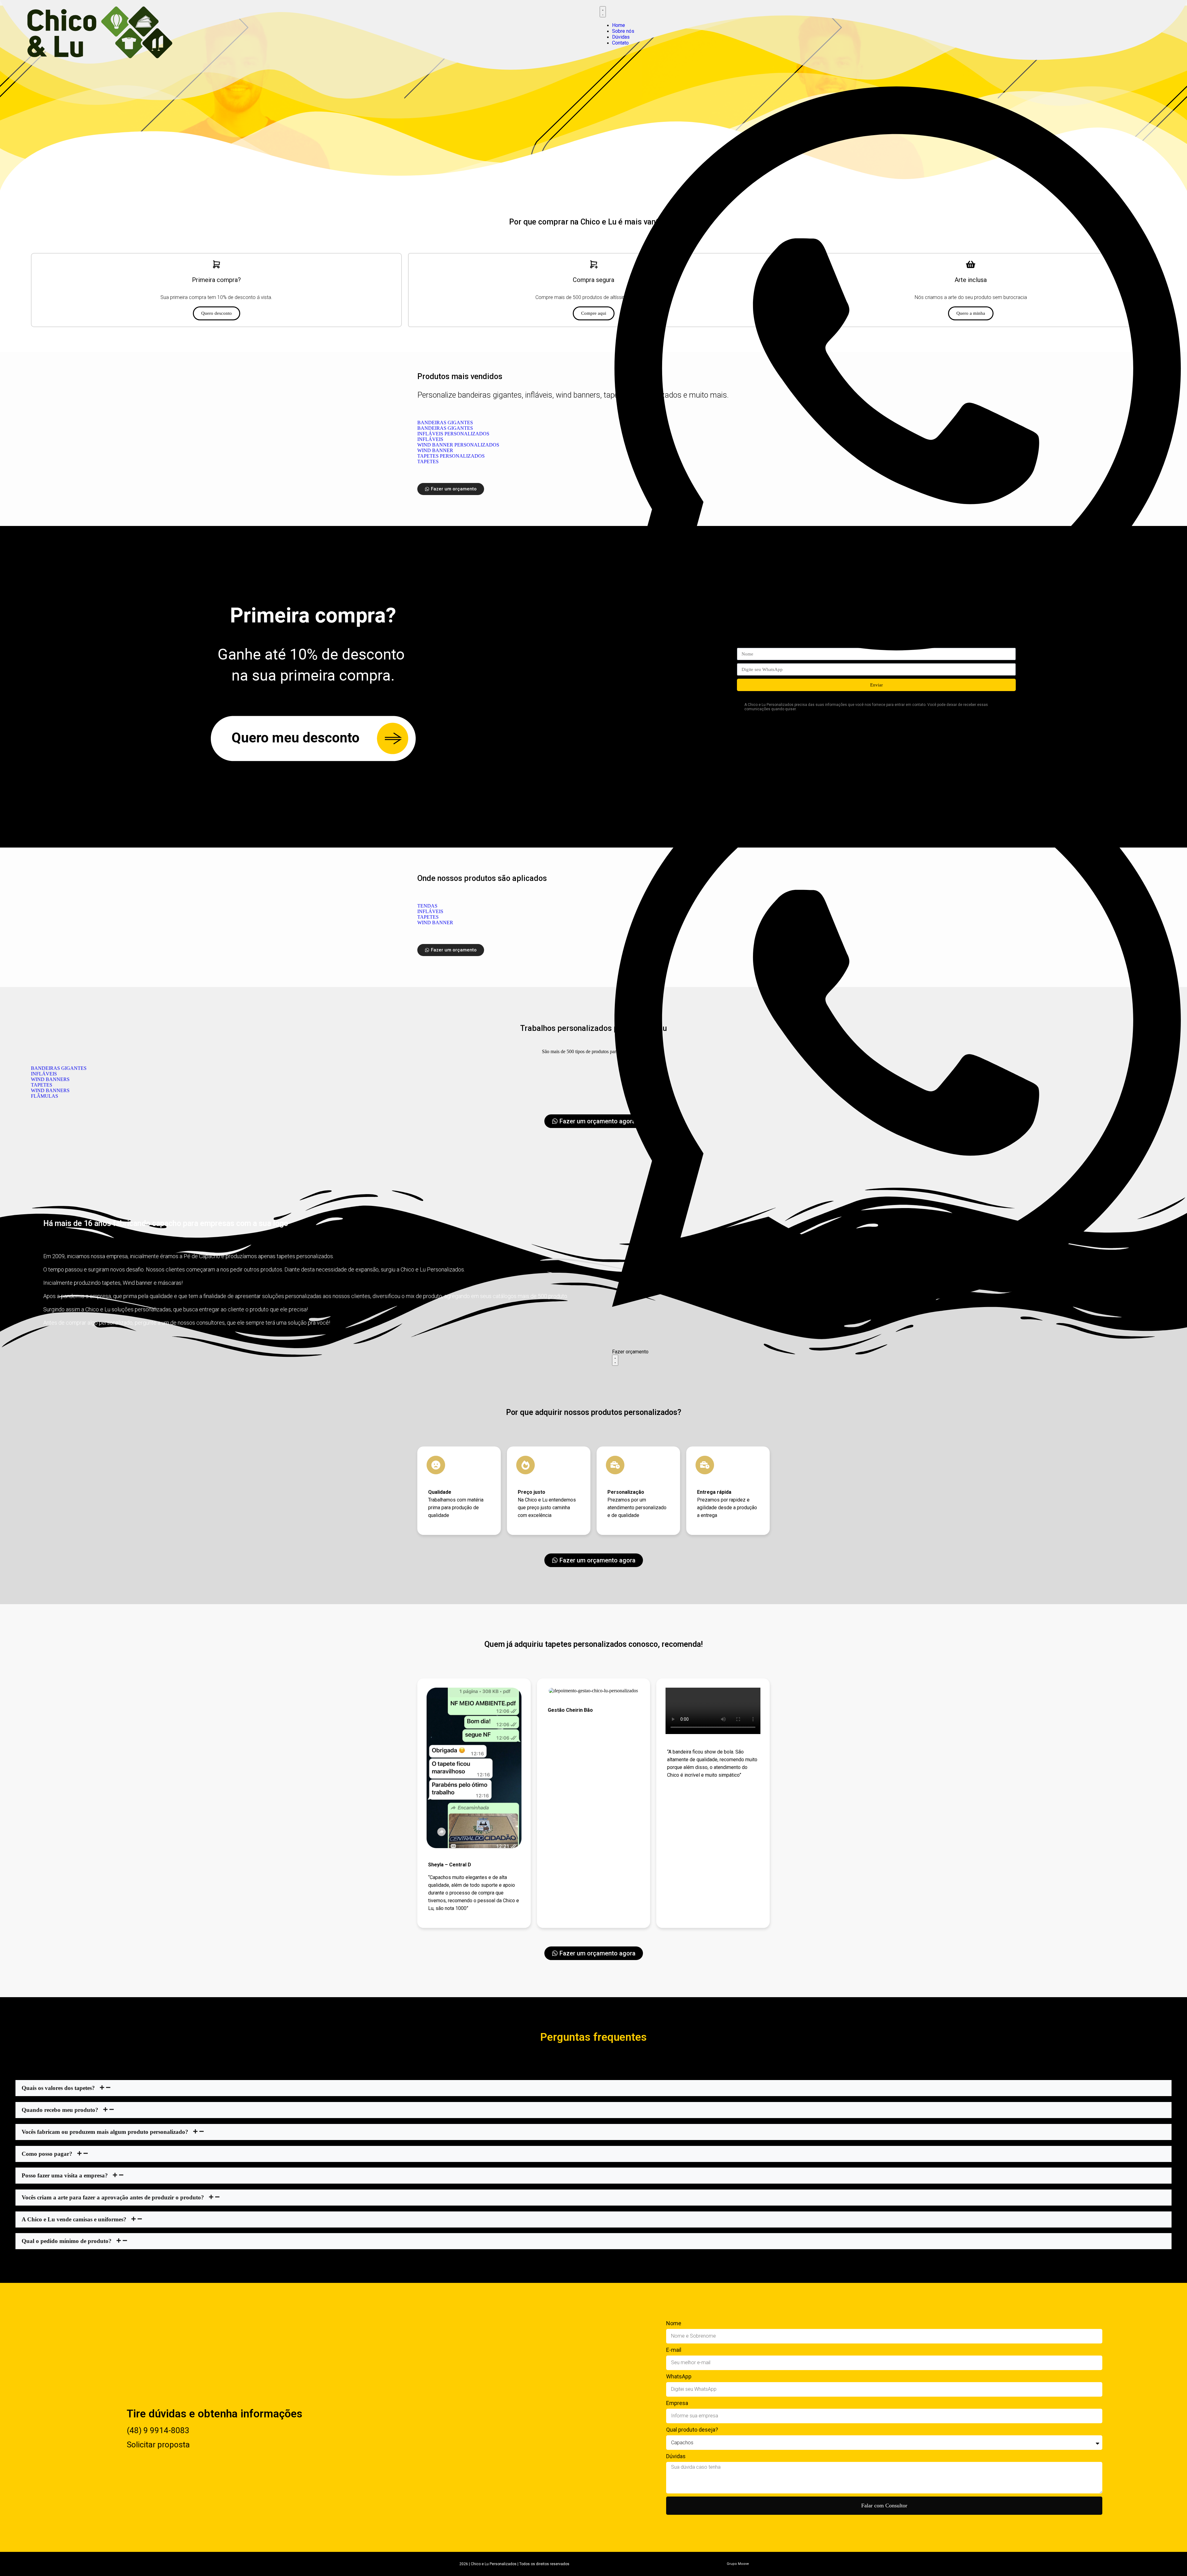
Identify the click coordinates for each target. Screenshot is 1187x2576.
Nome (674, 2323)
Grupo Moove (738, 2564)
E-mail (674, 2350)
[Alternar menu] (603, 12)
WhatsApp (679, 2376)
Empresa (677, 2403)
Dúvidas (676, 2456)
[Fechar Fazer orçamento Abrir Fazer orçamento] (615, 1360)
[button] (593, 2088)
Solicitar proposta (158, 2445)
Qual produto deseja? (692, 2430)
